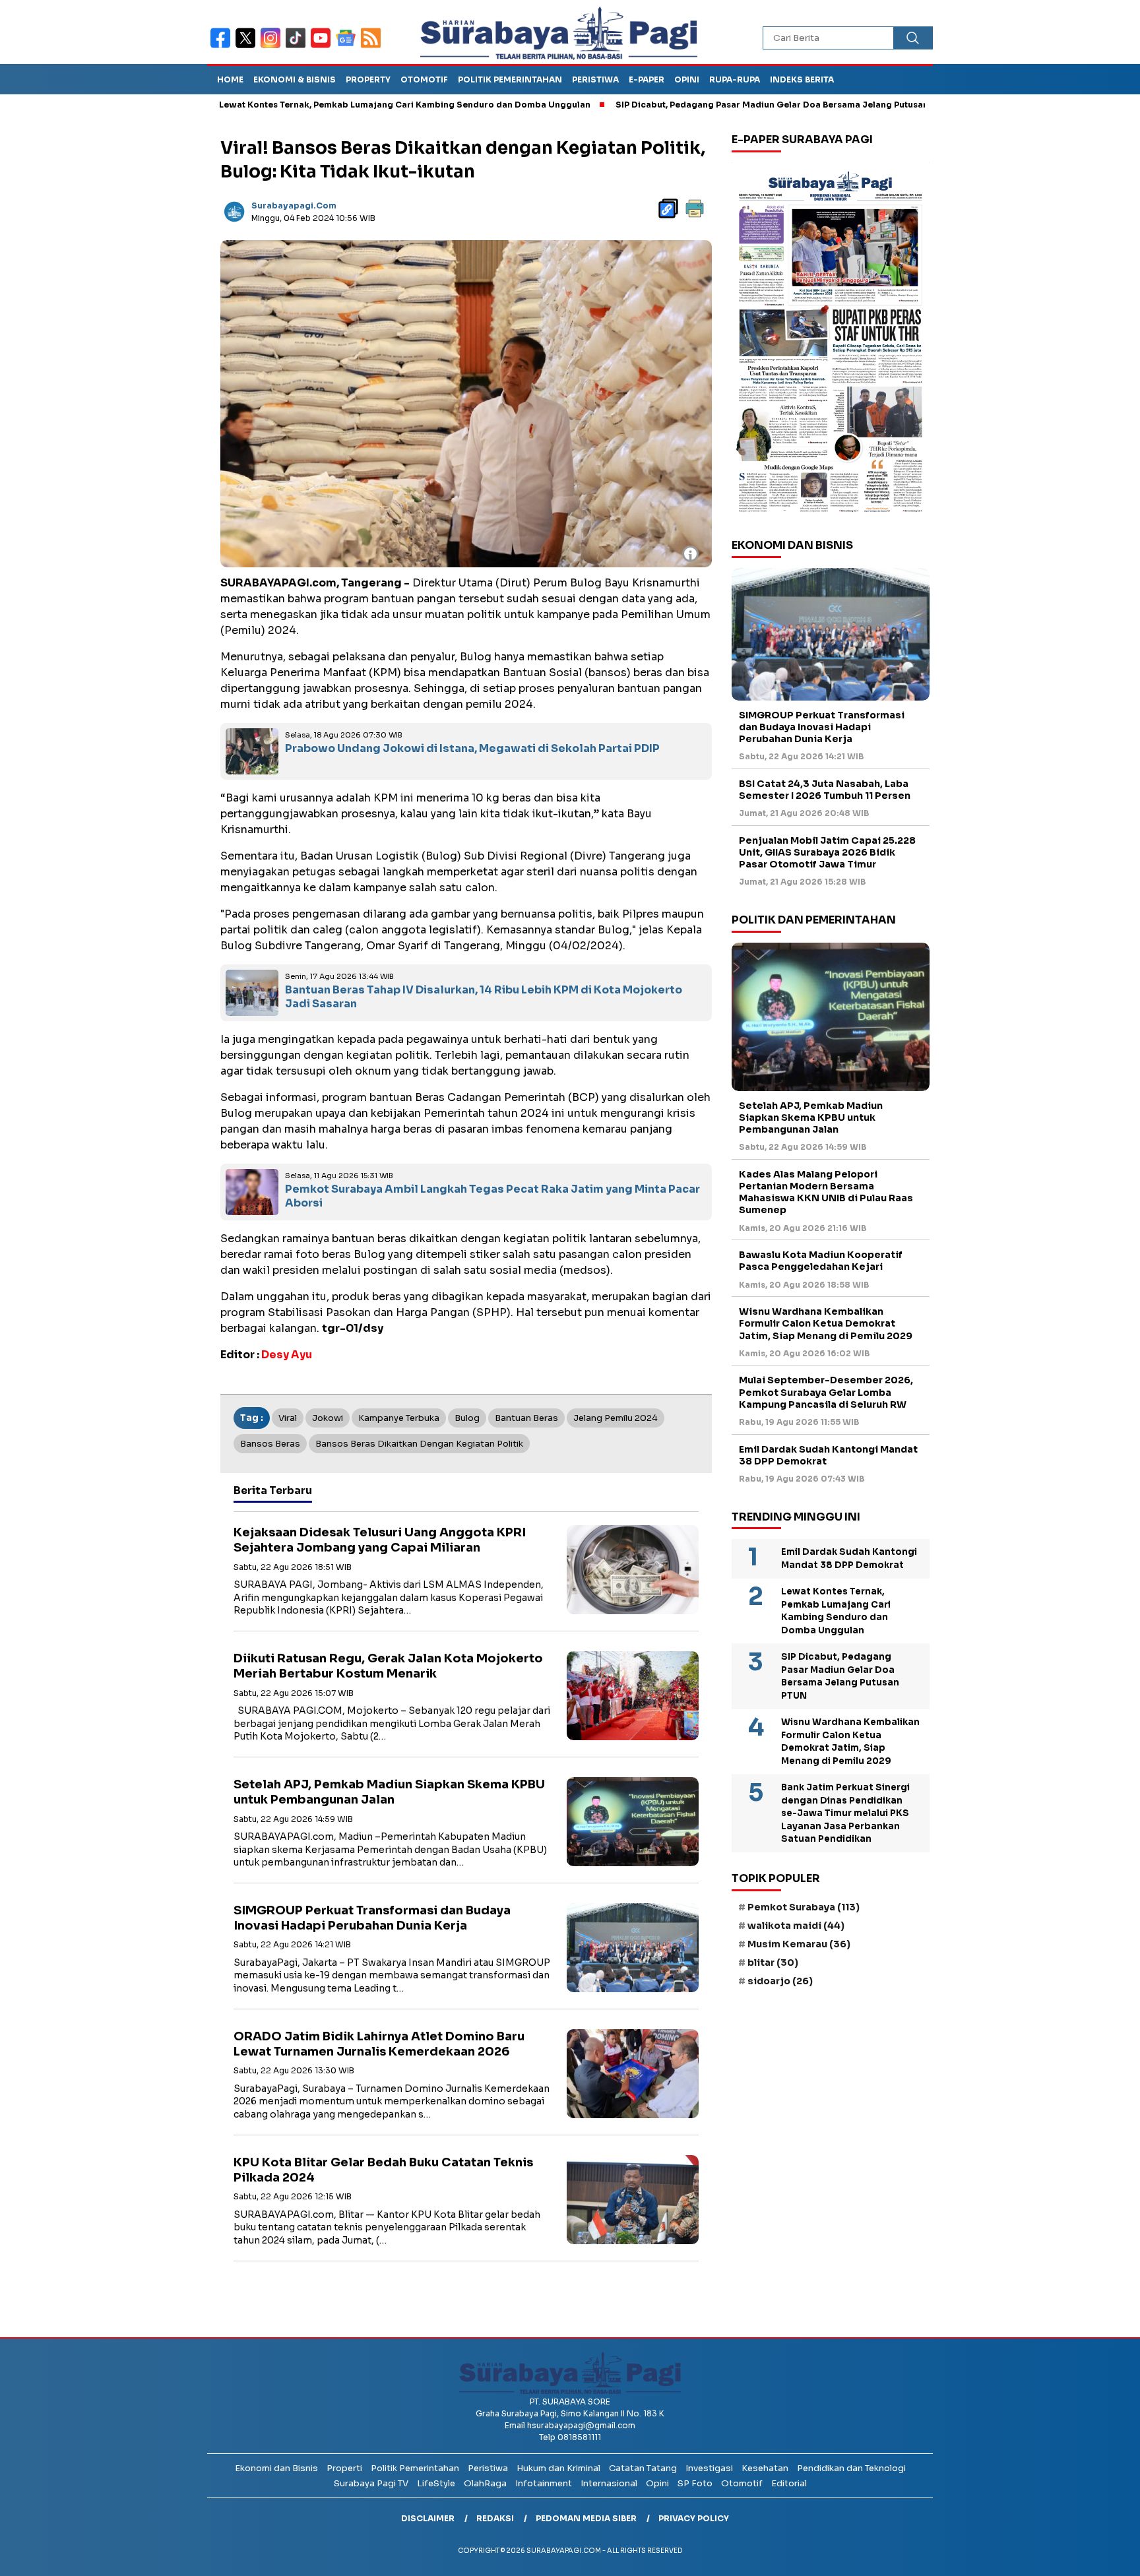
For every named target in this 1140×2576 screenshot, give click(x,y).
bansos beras (270, 1444)
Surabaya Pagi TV (371, 2483)
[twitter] (248, 47)
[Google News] (348, 47)
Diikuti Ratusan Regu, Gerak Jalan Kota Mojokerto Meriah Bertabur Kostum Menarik (388, 1666)
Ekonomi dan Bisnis (276, 2468)
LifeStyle (436, 2483)
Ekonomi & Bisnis (295, 79)
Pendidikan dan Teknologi (851, 2468)
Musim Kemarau (799, 1944)
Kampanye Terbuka (399, 1418)
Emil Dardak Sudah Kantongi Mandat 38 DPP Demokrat (828, 1455)
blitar (773, 1963)
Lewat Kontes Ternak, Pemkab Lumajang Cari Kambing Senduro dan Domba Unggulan (317, 105)
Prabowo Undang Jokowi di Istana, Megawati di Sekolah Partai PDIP (472, 748)
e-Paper (647, 79)
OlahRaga (485, 2483)
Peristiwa (595, 79)
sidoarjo (780, 1981)
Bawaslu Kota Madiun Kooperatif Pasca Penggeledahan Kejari (821, 1261)
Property (368, 79)
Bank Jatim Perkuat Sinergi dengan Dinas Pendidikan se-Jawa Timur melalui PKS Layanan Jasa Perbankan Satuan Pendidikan (845, 1813)
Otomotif (424, 79)
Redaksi (495, 2518)
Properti (344, 2468)
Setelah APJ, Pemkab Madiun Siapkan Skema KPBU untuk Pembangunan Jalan (389, 1792)
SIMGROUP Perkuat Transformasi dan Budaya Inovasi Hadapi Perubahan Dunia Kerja (372, 1918)
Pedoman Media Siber (586, 2518)
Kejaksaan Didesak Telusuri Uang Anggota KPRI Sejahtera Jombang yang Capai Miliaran (380, 1540)
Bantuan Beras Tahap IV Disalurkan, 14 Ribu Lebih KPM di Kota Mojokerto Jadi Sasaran (484, 997)
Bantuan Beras (526, 1418)
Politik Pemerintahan (510, 79)
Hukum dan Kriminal (558, 2468)
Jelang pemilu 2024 (616, 1418)
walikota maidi (796, 1926)
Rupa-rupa (735, 79)
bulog (467, 1418)
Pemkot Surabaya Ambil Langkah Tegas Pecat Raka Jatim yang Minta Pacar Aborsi (492, 1196)
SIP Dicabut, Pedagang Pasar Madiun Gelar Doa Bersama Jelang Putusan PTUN (697, 105)
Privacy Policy (694, 2518)
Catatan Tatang (643, 2468)
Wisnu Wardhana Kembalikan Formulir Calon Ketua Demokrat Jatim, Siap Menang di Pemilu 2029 (826, 1323)
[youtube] (323, 47)
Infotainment (544, 2483)
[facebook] (223, 47)
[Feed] (372, 47)
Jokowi (328, 1418)
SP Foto (695, 2483)
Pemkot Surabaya (804, 1907)
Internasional (609, 2483)
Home (230, 79)
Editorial (789, 2483)
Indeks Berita (802, 79)
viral (288, 1418)
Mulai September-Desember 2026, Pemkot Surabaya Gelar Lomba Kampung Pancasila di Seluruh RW (826, 1392)
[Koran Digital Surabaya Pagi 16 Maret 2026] (831, 341)
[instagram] (273, 47)
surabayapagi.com (294, 205)
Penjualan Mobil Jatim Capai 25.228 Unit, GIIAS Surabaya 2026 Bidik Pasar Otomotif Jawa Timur (827, 852)
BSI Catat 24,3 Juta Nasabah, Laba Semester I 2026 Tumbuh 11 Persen (825, 790)
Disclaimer (428, 2518)
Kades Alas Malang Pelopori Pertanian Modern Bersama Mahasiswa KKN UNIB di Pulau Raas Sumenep (826, 1192)
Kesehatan (765, 2468)
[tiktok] (298, 47)
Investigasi (709, 2468)
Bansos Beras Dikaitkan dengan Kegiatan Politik (419, 1444)
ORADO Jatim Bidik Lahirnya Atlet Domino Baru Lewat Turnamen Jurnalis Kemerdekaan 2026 (379, 2044)
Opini (687, 79)
